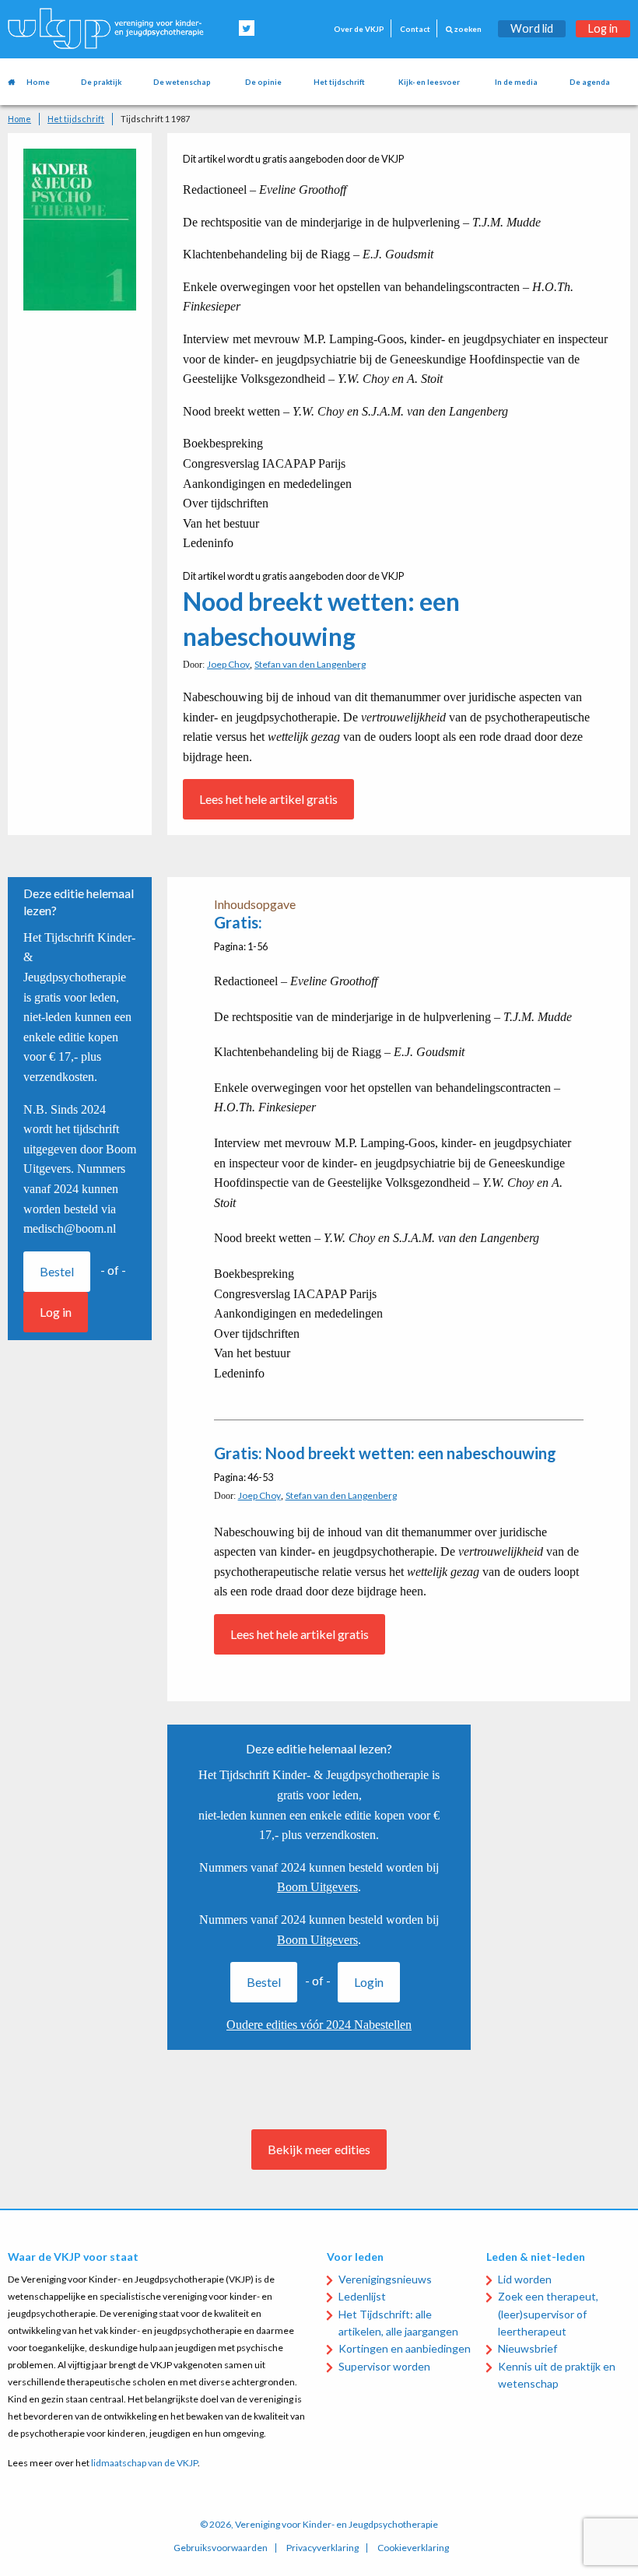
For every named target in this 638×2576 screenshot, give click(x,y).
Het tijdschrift (339, 82)
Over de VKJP (359, 29)
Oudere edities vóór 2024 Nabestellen (319, 2025)
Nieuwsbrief (528, 2348)
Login (369, 1982)
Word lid (532, 28)
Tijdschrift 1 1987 (155, 119)
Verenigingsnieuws (385, 2279)
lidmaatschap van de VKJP (144, 2463)
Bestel (57, 1271)
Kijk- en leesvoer (429, 82)
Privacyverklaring (323, 2548)
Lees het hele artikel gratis (268, 799)
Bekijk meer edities (319, 2149)
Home (38, 82)
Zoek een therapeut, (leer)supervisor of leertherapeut (548, 2314)
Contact (415, 29)
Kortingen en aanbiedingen (405, 2348)
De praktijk (101, 82)
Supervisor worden (384, 2366)
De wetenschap (182, 82)
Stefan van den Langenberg (310, 664)
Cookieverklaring (413, 2548)
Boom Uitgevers (317, 1887)
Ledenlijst (362, 2296)
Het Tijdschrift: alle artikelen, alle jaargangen (398, 2323)
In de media (516, 82)
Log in (603, 28)
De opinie (263, 82)
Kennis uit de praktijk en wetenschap (557, 2375)
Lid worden (525, 2279)
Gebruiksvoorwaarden (221, 2548)
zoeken (467, 29)
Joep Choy (228, 664)
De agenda (590, 82)
